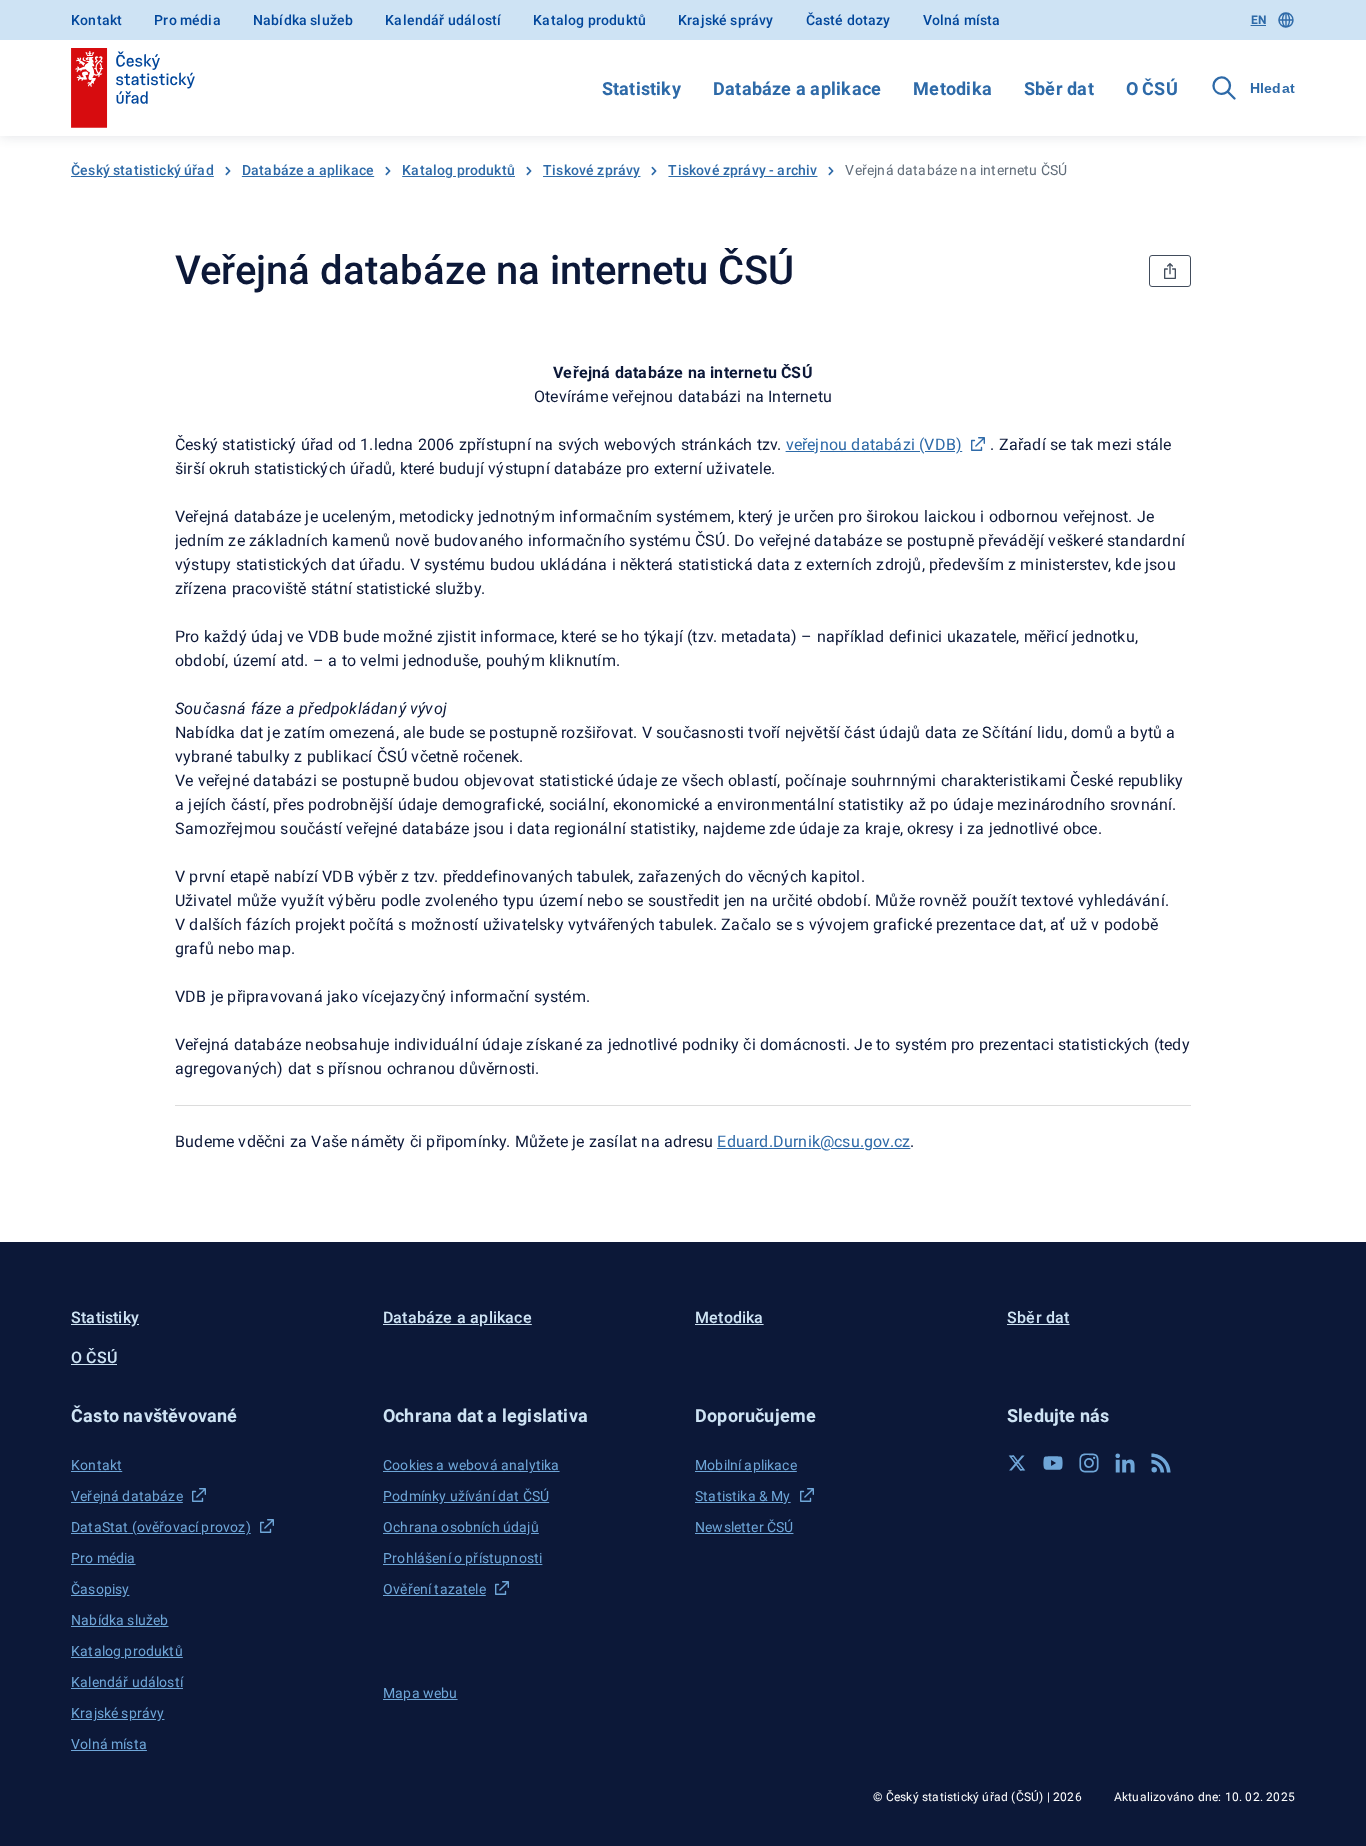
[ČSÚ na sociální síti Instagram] (1089, 1463)
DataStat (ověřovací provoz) (161, 1527)
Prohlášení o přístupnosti (462, 1558)
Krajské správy (725, 20)
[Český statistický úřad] (133, 88)
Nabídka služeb (303, 20)
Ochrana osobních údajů (461, 1527)
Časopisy (100, 1589)
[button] (215, 1415)
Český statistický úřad (142, 170)
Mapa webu (420, 1693)
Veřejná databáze (127, 1496)
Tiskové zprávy (591, 170)
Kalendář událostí (443, 20)
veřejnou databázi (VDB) (874, 444)
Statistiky (641, 88)
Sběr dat (1059, 88)
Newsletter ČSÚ (744, 1527)
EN (1258, 20)
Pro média (187, 20)
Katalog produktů (589, 20)
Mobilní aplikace (746, 1465)
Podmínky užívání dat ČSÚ (466, 1496)
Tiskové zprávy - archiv (742, 170)
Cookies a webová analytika (471, 1465)
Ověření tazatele (434, 1589)
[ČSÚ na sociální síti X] (1017, 1463)
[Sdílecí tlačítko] (1170, 271)
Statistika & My (743, 1496)
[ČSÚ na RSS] (1161, 1463)
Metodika (952, 88)
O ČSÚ (1152, 88)
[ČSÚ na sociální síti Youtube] (1053, 1463)
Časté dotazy (848, 20)
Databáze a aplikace (797, 88)
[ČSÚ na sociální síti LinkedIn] (1125, 1463)
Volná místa (962, 20)
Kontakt (96, 20)
